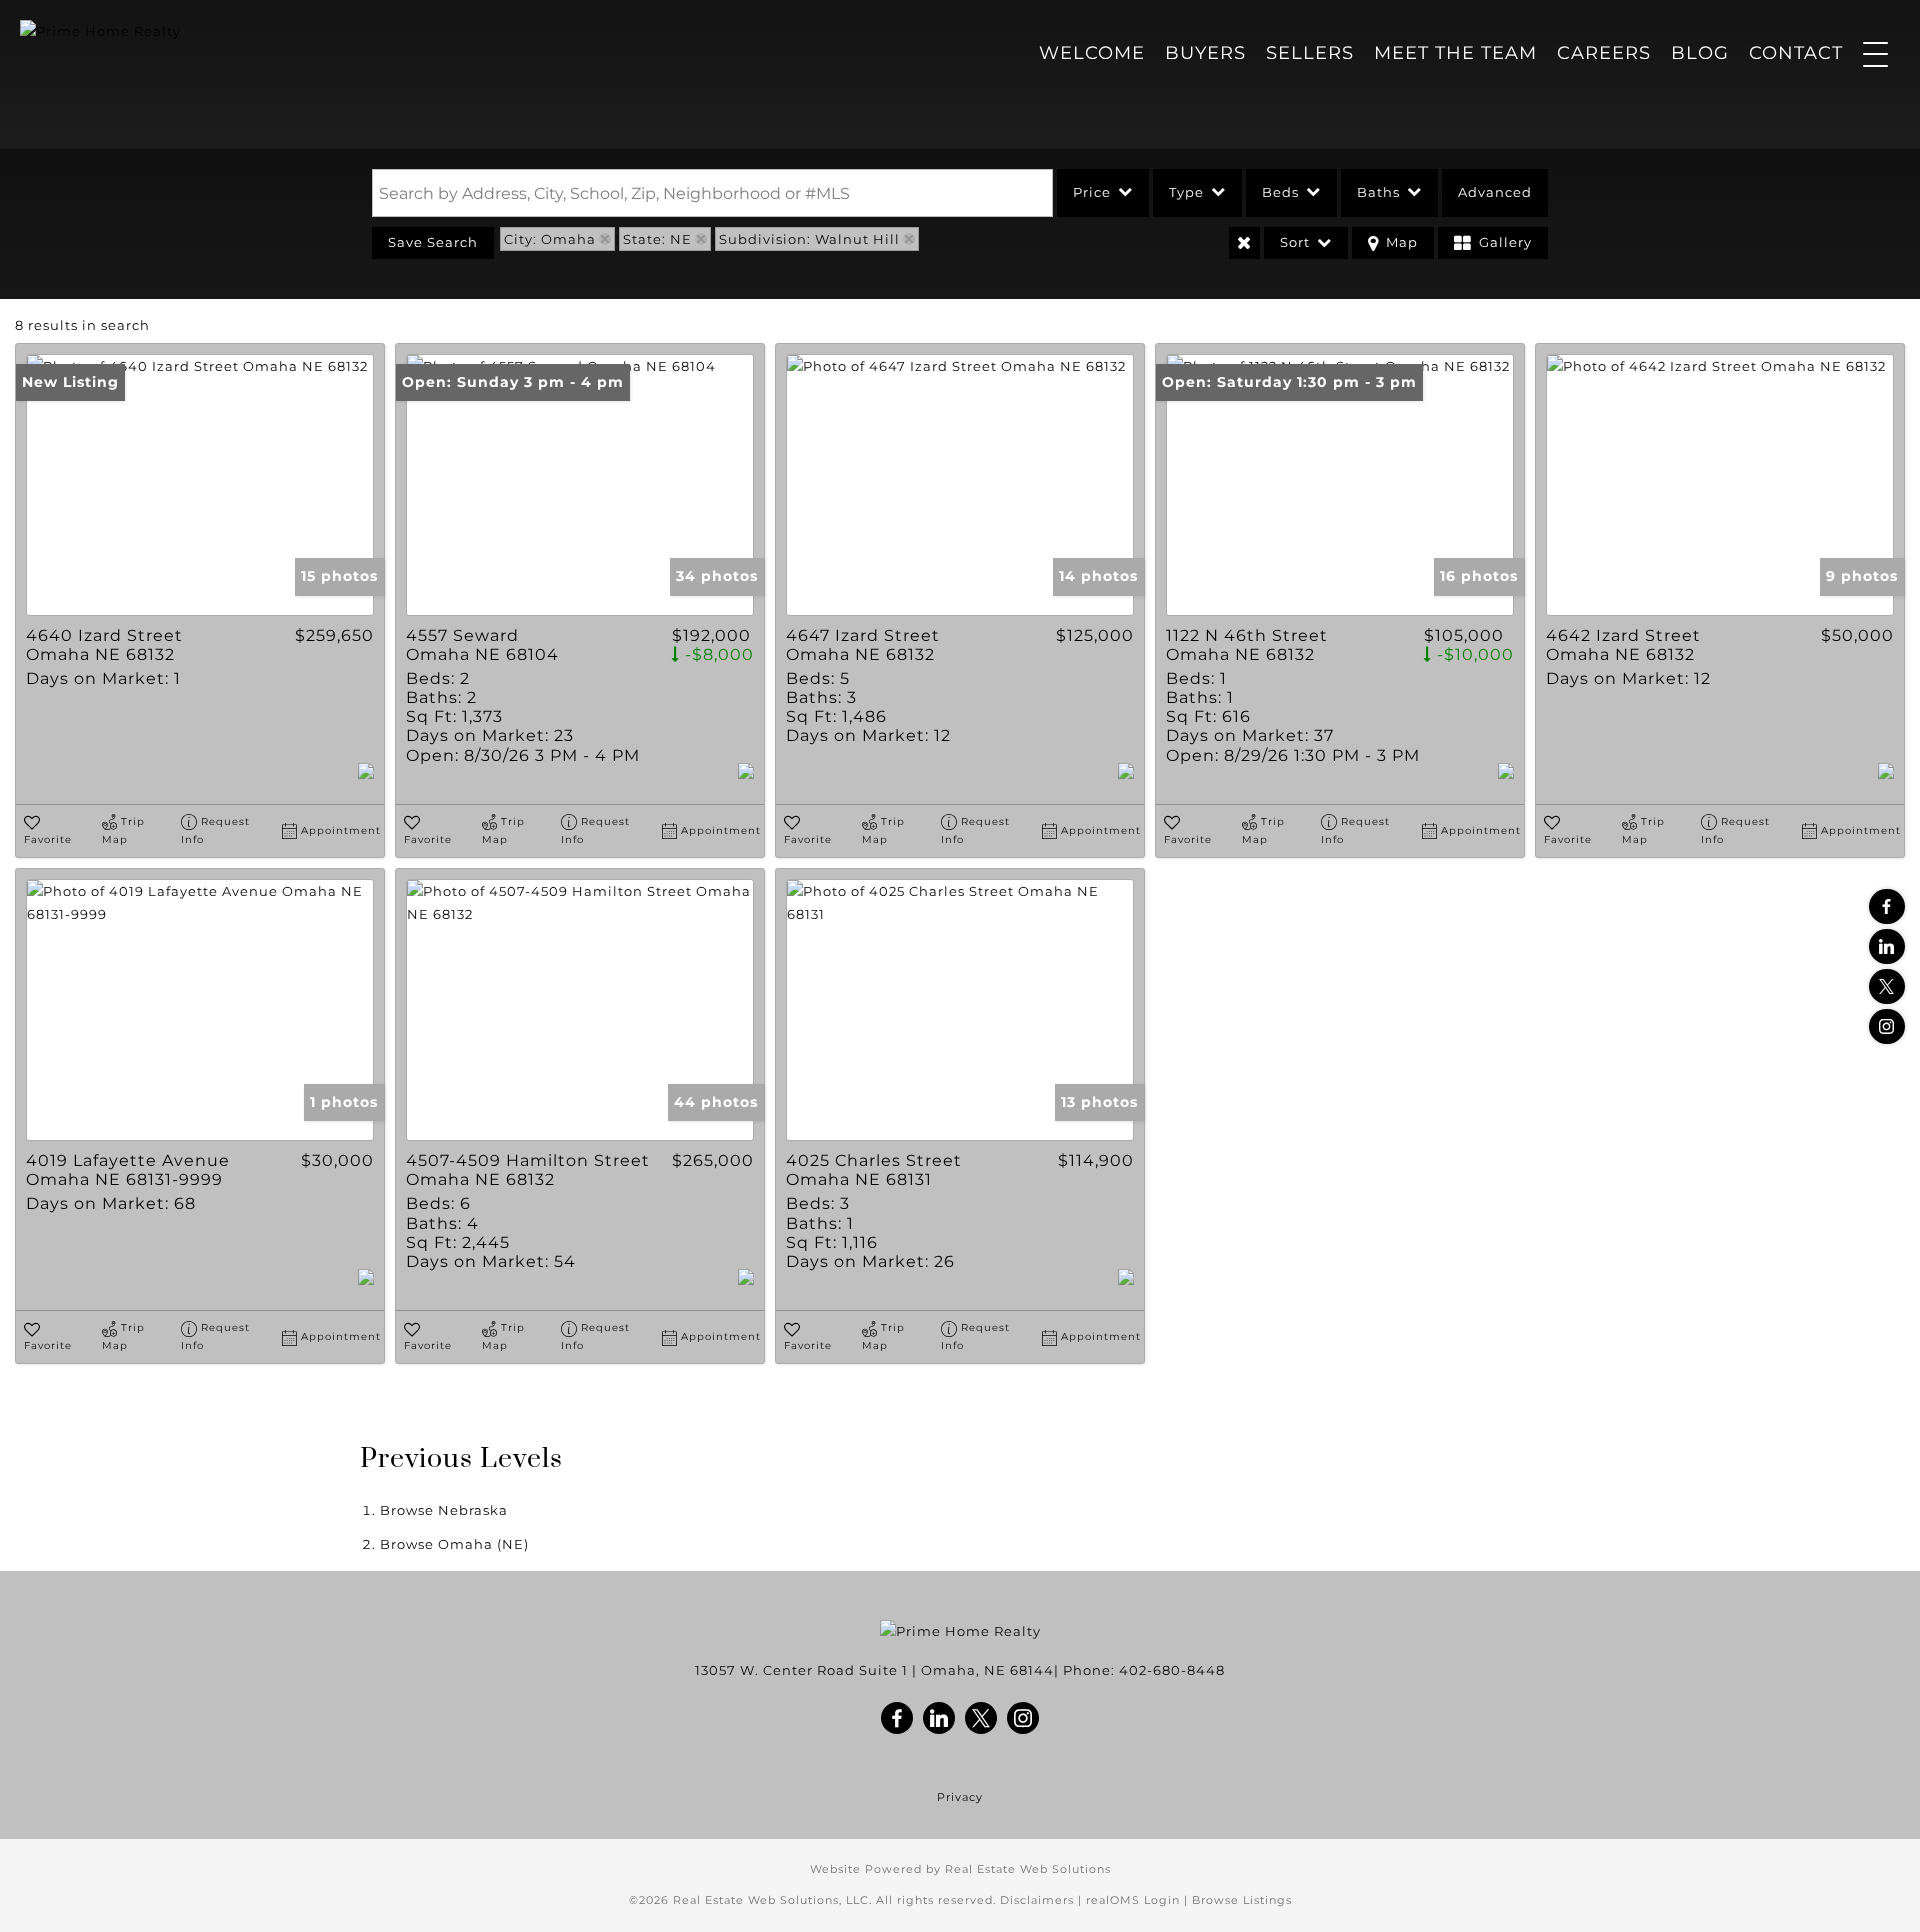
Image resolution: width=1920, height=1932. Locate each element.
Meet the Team (1455, 53)
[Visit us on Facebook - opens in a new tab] (1887, 906)
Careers (1604, 53)
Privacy (960, 1797)
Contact (1796, 53)
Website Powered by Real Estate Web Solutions (960, 1869)
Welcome (1092, 53)
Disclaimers (1037, 1900)
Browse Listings (1242, 1900)
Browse (444, 1510)
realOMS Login (1133, 1900)
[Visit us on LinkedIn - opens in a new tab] (1887, 946)
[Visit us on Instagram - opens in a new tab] (1887, 1026)
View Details (200, 485)
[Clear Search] (1244, 243)
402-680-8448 (1172, 1670)
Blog (1700, 53)
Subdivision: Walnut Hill (809, 239)
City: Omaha (550, 239)
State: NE (657, 239)
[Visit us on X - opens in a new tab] (1887, 986)
